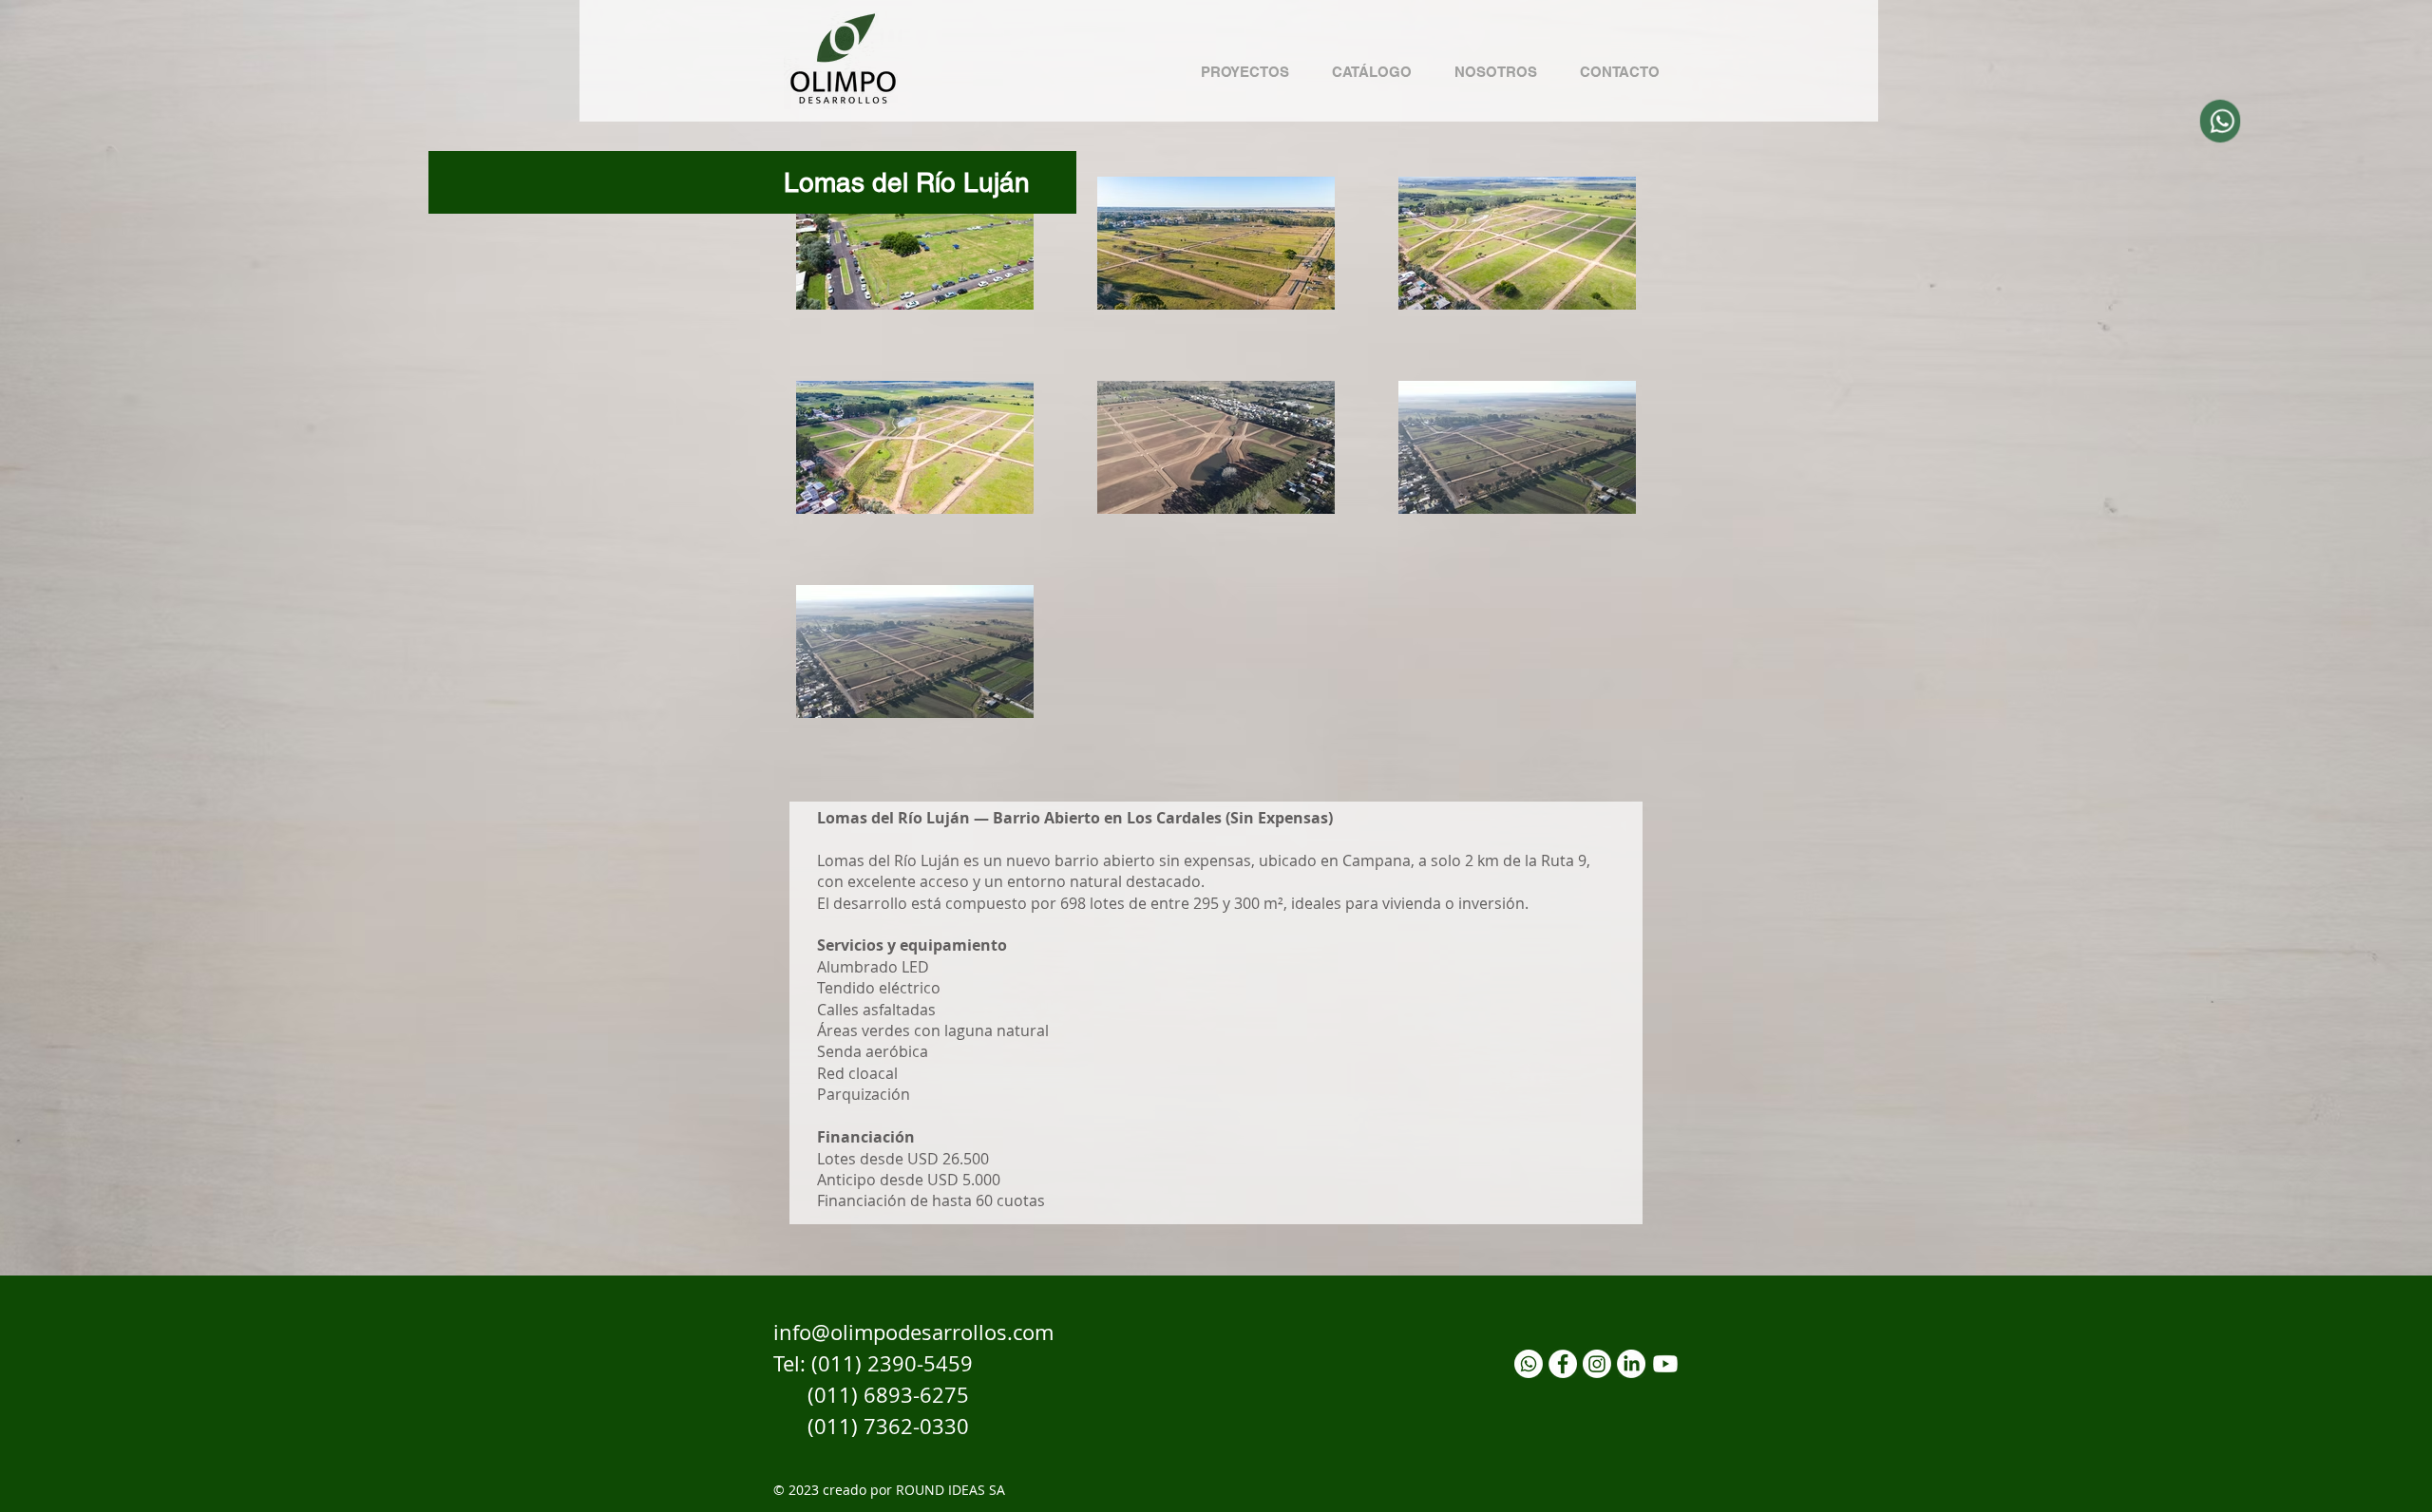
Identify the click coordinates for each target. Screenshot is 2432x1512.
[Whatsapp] (1529, 1364)
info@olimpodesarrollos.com (913, 1332)
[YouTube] (1665, 1364)
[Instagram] (1597, 1364)
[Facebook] (1563, 1364)
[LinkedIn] (1631, 1364)
